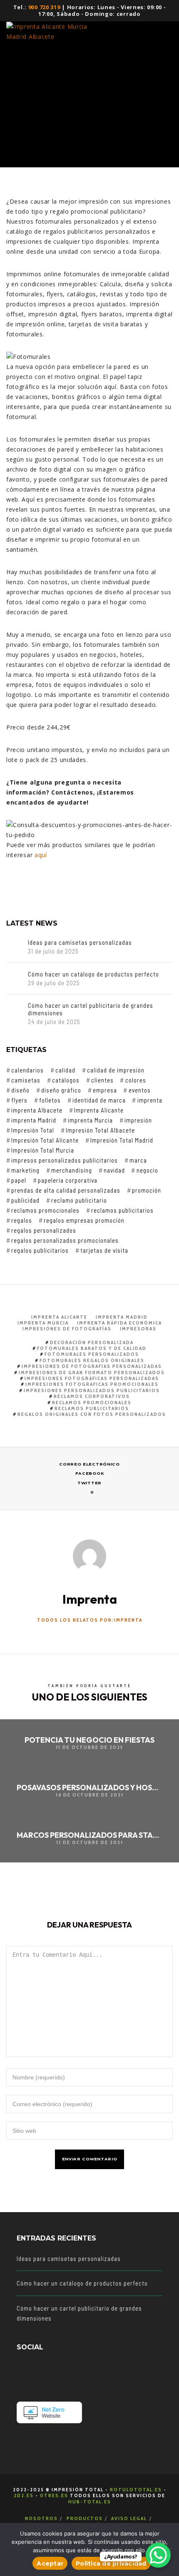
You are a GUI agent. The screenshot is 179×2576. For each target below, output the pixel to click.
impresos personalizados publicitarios (65, 1160)
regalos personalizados (44, 1230)
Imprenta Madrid (122, 1317)
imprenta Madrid (34, 1120)
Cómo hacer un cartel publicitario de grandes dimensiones (91, 1009)
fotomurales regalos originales (92, 1360)
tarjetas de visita (104, 1250)
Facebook (90, 1473)
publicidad (25, 1200)
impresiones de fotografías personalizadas (92, 1366)
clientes (102, 1080)
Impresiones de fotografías (67, 1328)
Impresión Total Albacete (100, 1130)
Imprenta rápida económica (119, 1323)
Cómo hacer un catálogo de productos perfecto (93, 974)
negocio (147, 1170)
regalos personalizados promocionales (65, 1240)
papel (19, 1180)
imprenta (150, 1100)
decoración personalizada (92, 1342)
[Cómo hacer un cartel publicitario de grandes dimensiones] (15, 1010)
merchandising (72, 1170)
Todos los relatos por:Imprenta (90, 1620)
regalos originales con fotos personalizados (92, 1414)
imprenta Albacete (37, 1110)
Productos (85, 2518)
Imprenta (47, 101)
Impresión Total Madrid (122, 1140)
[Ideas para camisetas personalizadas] (15, 947)
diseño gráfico (61, 1090)
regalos (22, 1220)
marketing (25, 1170)
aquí (41, 855)
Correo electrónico (89, 1464)
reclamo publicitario (79, 1200)
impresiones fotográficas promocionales (92, 1384)
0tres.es (54, 2495)
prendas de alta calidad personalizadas (66, 1190)
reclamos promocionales (45, 1210)
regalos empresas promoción (84, 1220)
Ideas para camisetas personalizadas (80, 942)
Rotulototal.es (136, 2489)
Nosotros (41, 2518)
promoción (147, 1190)
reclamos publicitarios (122, 1210)
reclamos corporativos (92, 1396)
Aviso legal (129, 2518)
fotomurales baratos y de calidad (92, 1348)
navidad (114, 1170)
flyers (19, 1100)
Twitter (89, 1483)
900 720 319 (44, 7)
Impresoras (138, 1328)
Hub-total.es (90, 2502)
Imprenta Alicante (99, 1110)
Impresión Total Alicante (45, 1140)
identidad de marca (99, 1100)
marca (138, 1160)
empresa (105, 1090)
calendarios (27, 1070)
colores (135, 1080)
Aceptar (50, 2563)
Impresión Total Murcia (43, 1150)
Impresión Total (33, 1130)
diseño (20, 1090)
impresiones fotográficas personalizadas (92, 1378)
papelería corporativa (68, 1180)
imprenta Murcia (90, 1120)
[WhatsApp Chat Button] (158, 2555)
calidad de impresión (116, 1070)
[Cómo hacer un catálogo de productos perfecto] (15, 979)
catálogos (66, 1080)
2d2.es (24, 2495)
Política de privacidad (111, 2563)
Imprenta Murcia (43, 1323)
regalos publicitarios (40, 1250)
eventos (139, 1090)
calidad (65, 1070)
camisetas (26, 1080)
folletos (50, 1100)
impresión (138, 1120)
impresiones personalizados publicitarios (92, 1390)
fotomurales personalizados (92, 1354)
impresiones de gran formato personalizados (92, 1372)
